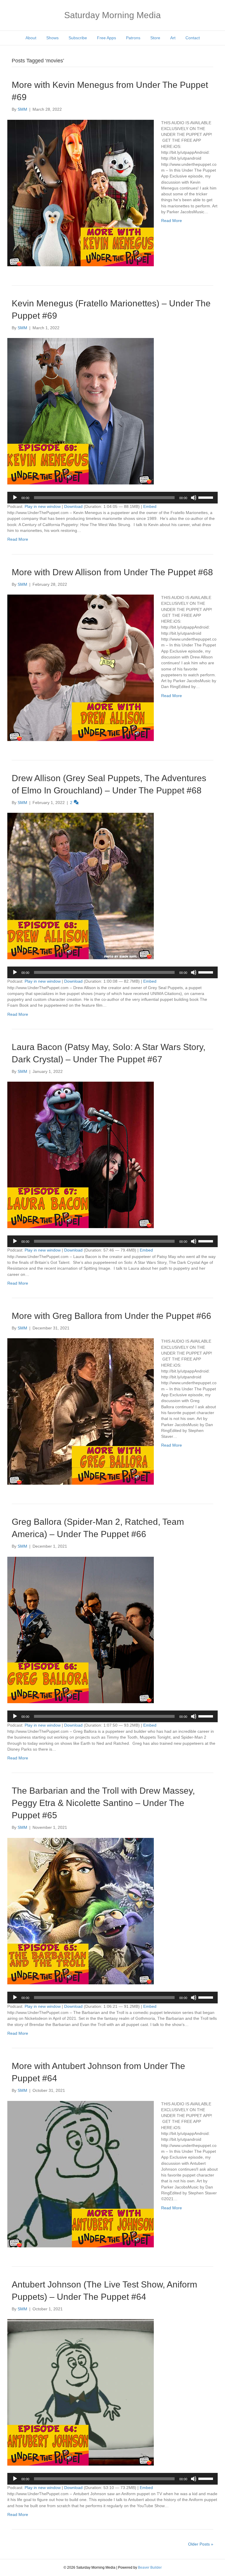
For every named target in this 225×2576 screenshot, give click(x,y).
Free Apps (106, 38)
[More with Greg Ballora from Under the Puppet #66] (81, 1411)
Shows (52, 38)
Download (73, 506)
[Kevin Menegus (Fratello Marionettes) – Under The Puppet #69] (81, 411)
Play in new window (43, 506)
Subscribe (78, 38)
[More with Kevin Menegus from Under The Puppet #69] (81, 192)
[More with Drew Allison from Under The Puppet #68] (81, 668)
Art (173, 38)
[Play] (15, 498)
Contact (193, 38)
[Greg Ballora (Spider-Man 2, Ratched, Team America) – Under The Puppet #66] (81, 1629)
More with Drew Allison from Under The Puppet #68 (112, 572)
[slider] (207, 497)
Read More (172, 221)
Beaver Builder (150, 2568)
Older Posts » (201, 2544)
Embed (150, 506)
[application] (112, 498)
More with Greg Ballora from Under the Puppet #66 (111, 1316)
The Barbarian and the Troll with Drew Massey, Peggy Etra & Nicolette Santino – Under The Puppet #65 (103, 1803)
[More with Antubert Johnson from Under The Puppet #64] (81, 2174)
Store (155, 38)
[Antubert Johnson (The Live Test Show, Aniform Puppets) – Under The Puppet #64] (81, 2392)
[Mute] (194, 498)
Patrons (133, 38)
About (31, 38)
